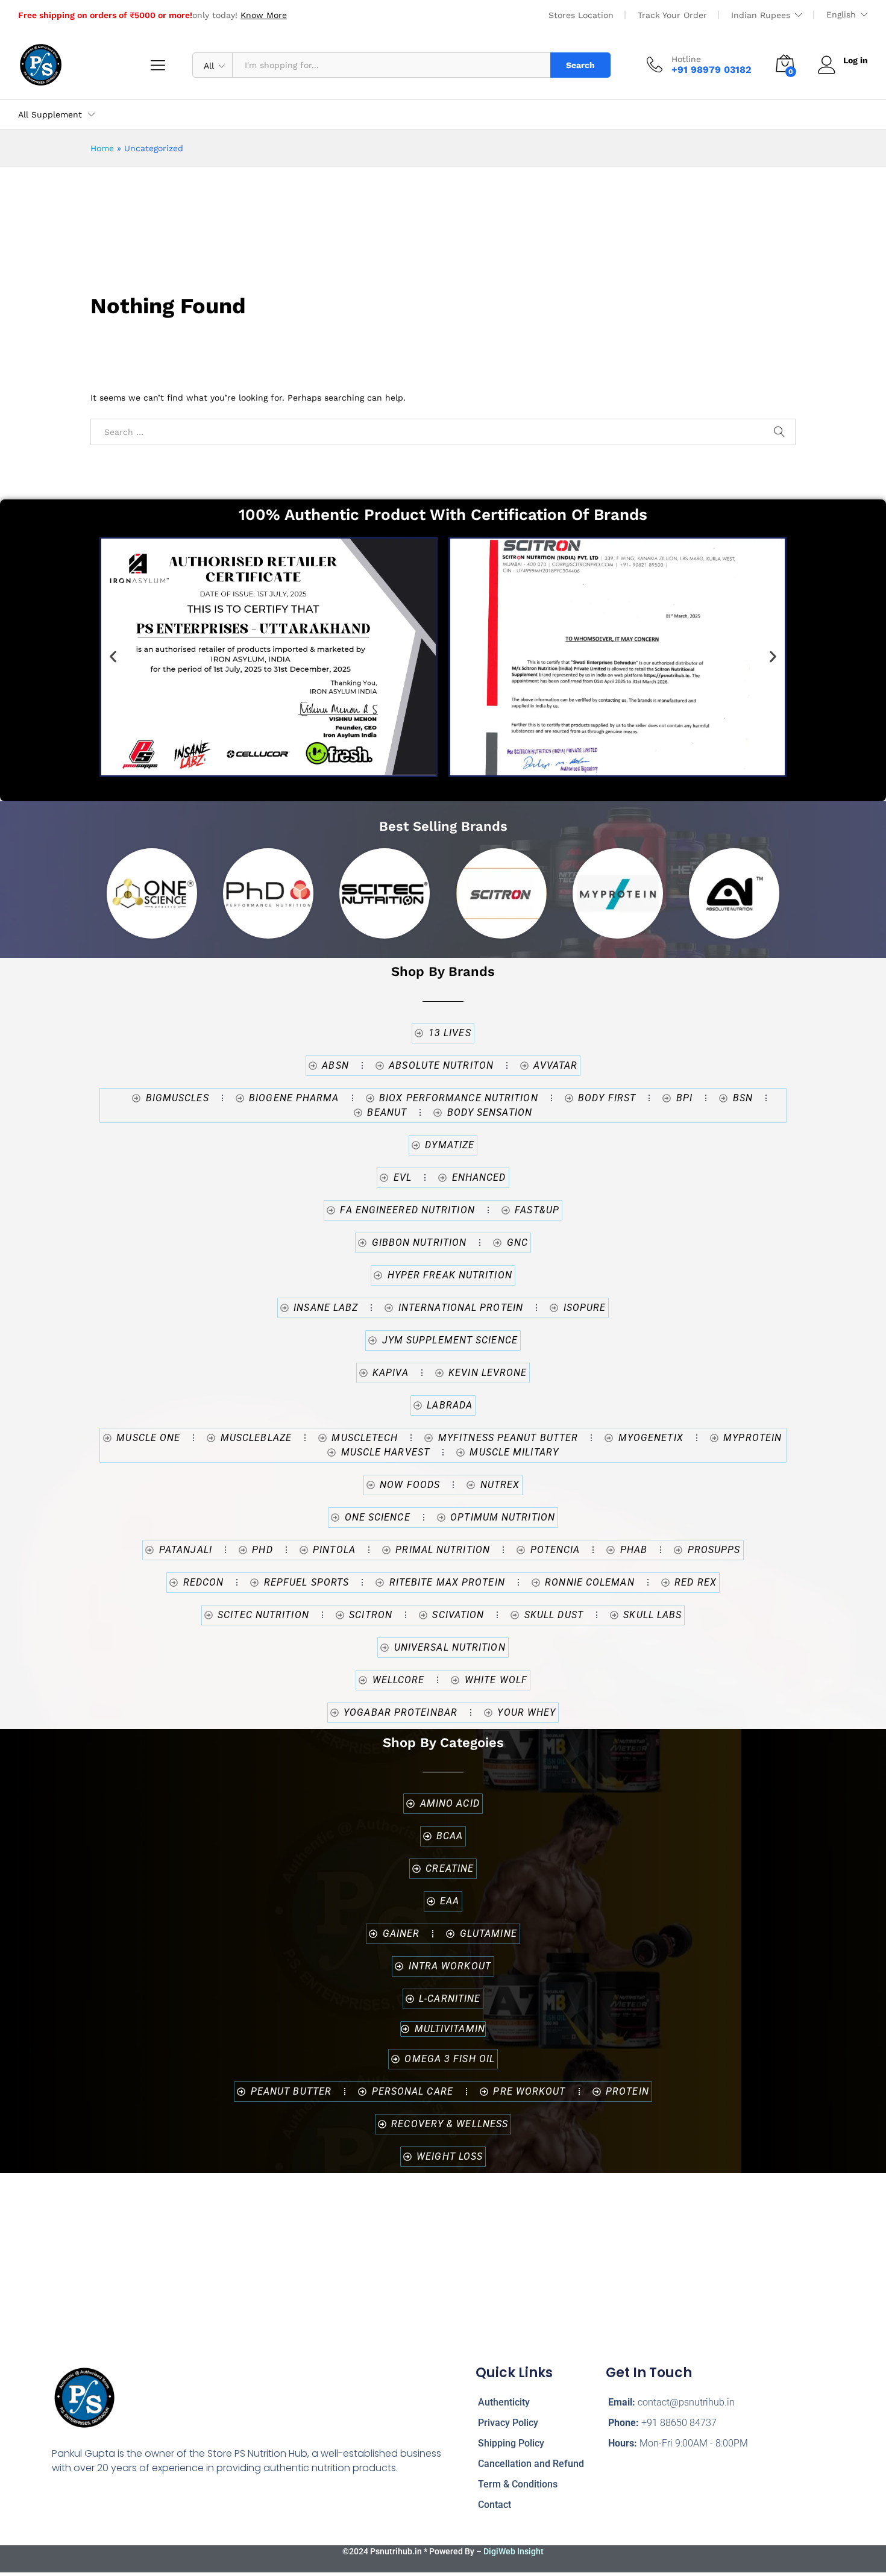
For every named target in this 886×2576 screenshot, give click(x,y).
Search (580, 65)
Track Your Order (672, 15)
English (841, 14)
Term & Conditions (518, 2484)
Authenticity (504, 2402)
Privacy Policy (508, 2423)
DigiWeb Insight (514, 2551)
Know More (264, 15)
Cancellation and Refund (531, 2464)
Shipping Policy (511, 2443)
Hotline (686, 59)
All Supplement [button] (50, 114)
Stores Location (581, 15)
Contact (495, 2505)
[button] (113, 657)
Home (102, 148)
